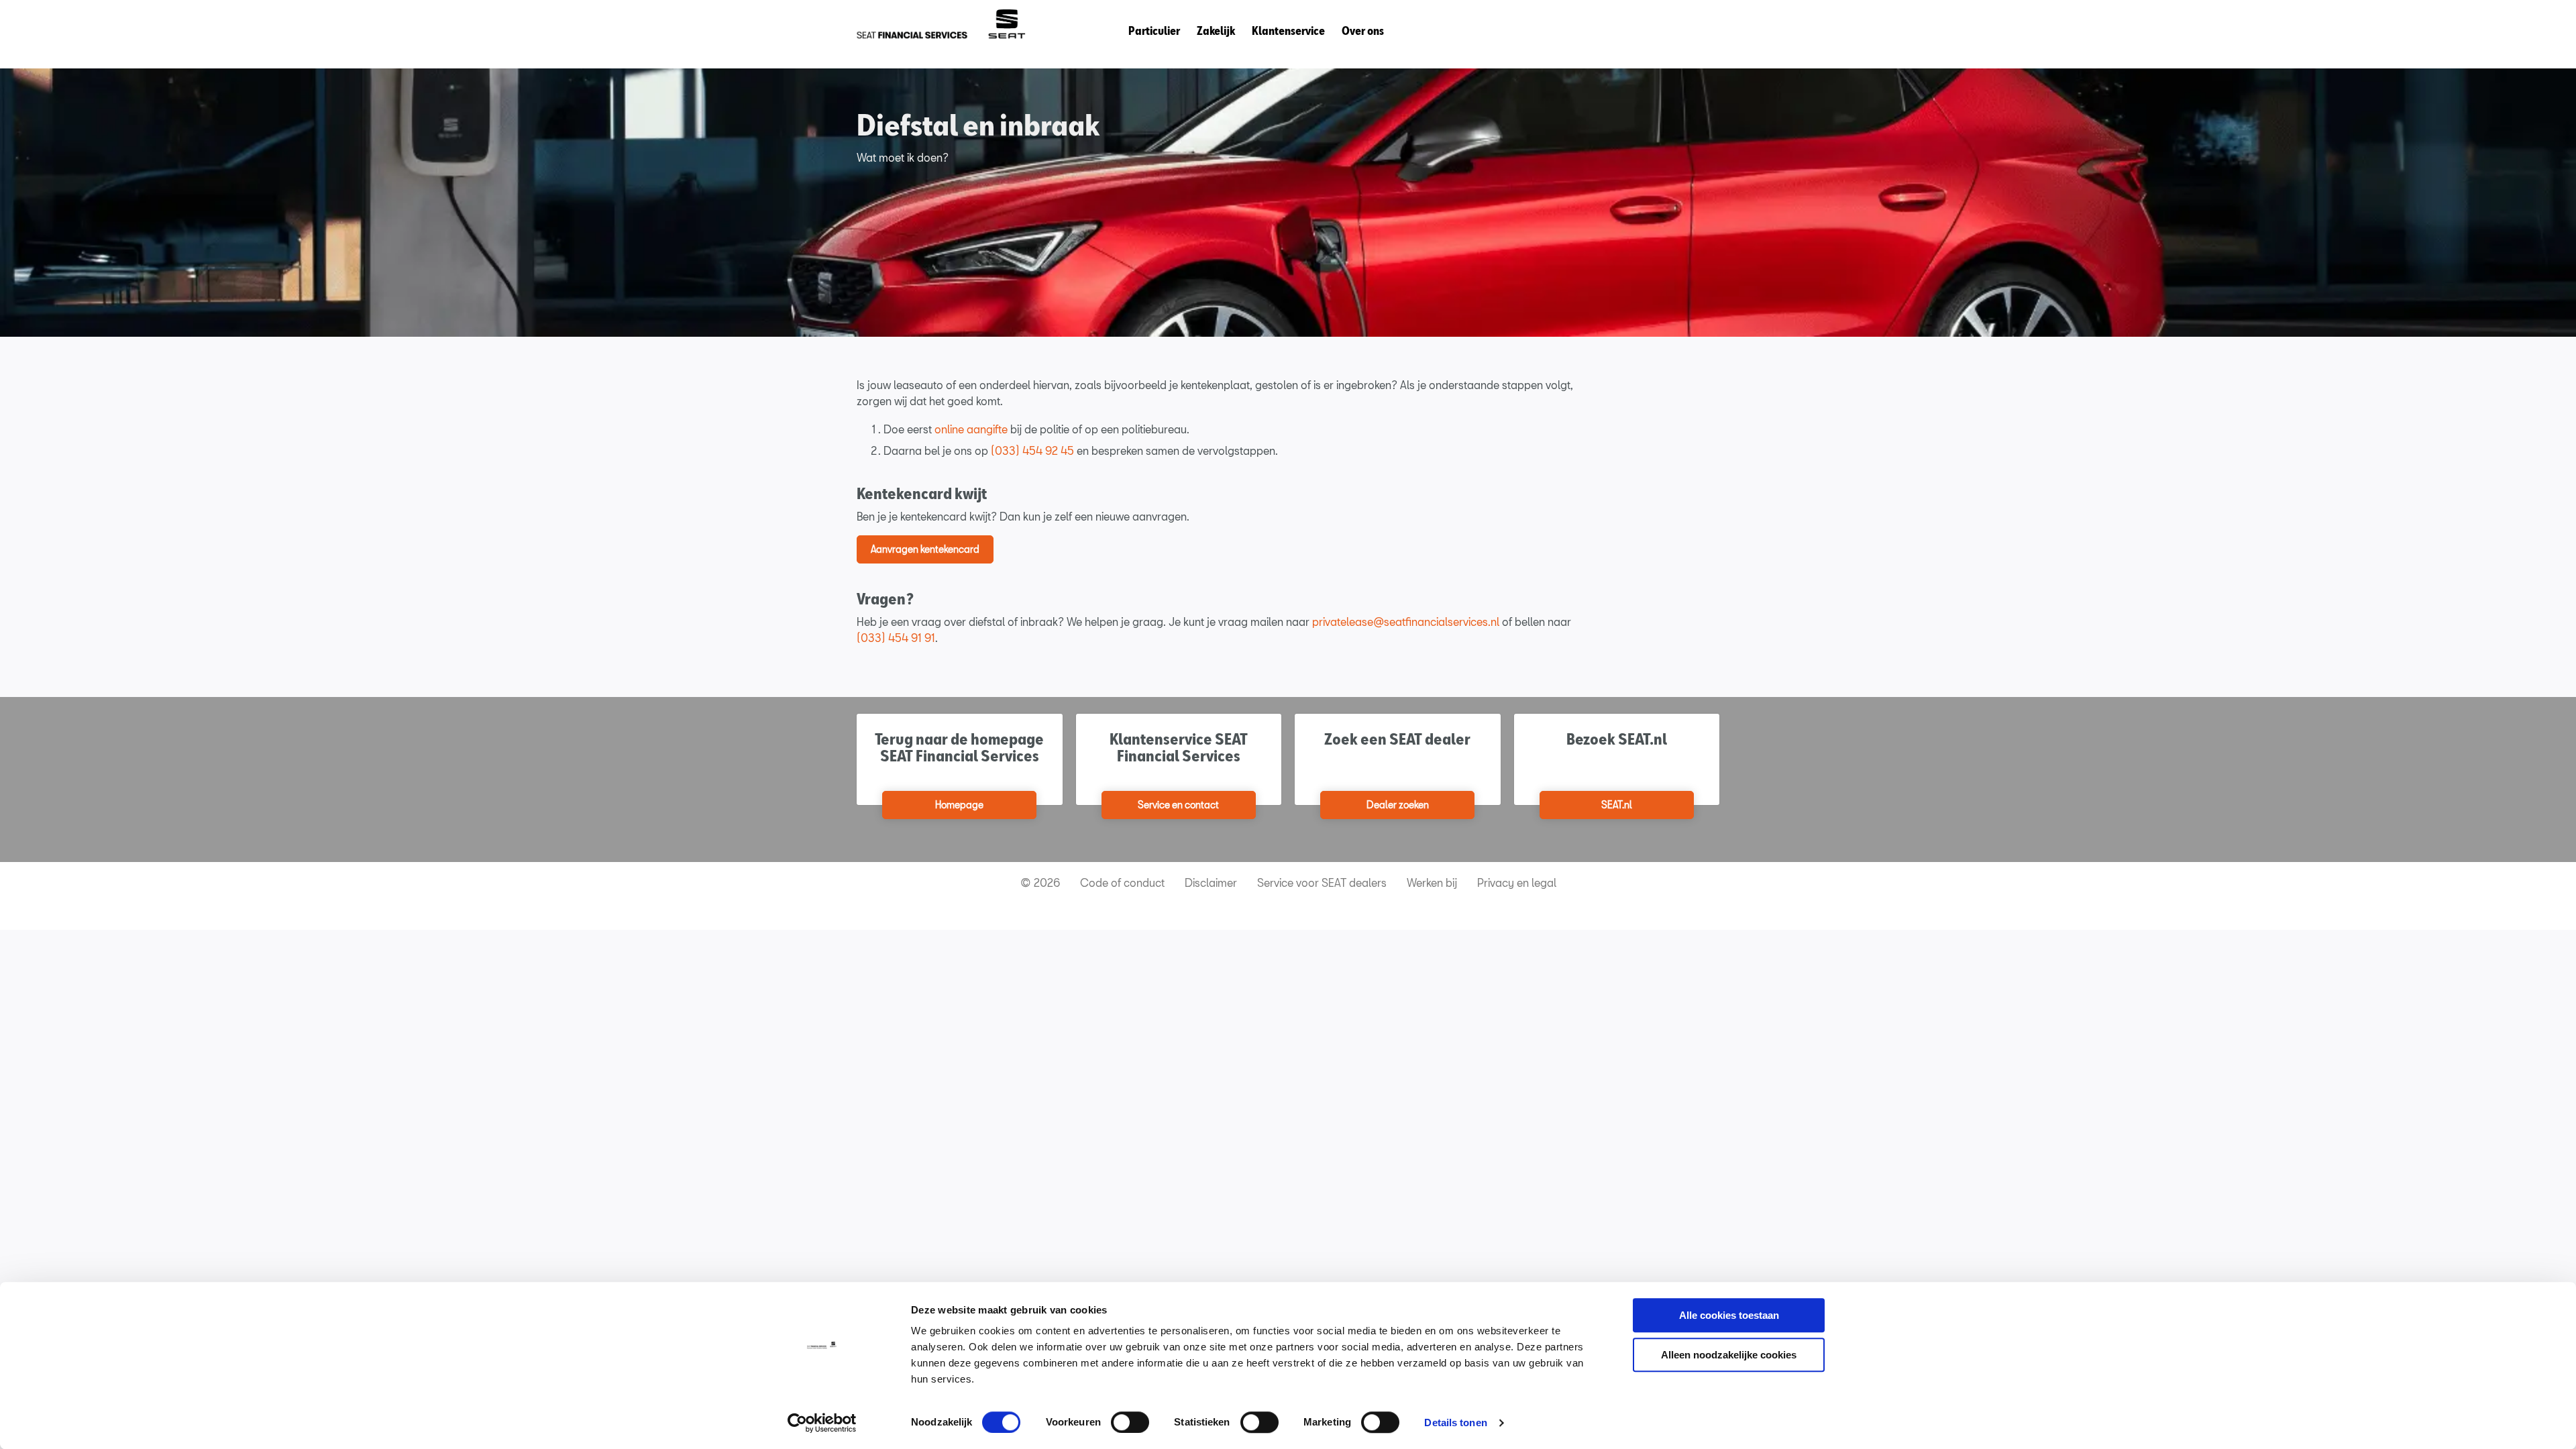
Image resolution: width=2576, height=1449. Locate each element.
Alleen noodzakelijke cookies (1729, 1355)
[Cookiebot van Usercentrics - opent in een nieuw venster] (822, 1423)
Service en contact (1178, 805)
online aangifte (971, 429)
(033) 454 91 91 (896, 638)
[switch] (1130, 1422)
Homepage (959, 805)
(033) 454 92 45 (1032, 450)
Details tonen (1455, 1423)
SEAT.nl (1617, 805)
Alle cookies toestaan (1729, 1315)
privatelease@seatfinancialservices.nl (1406, 622)
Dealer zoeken (1398, 805)
